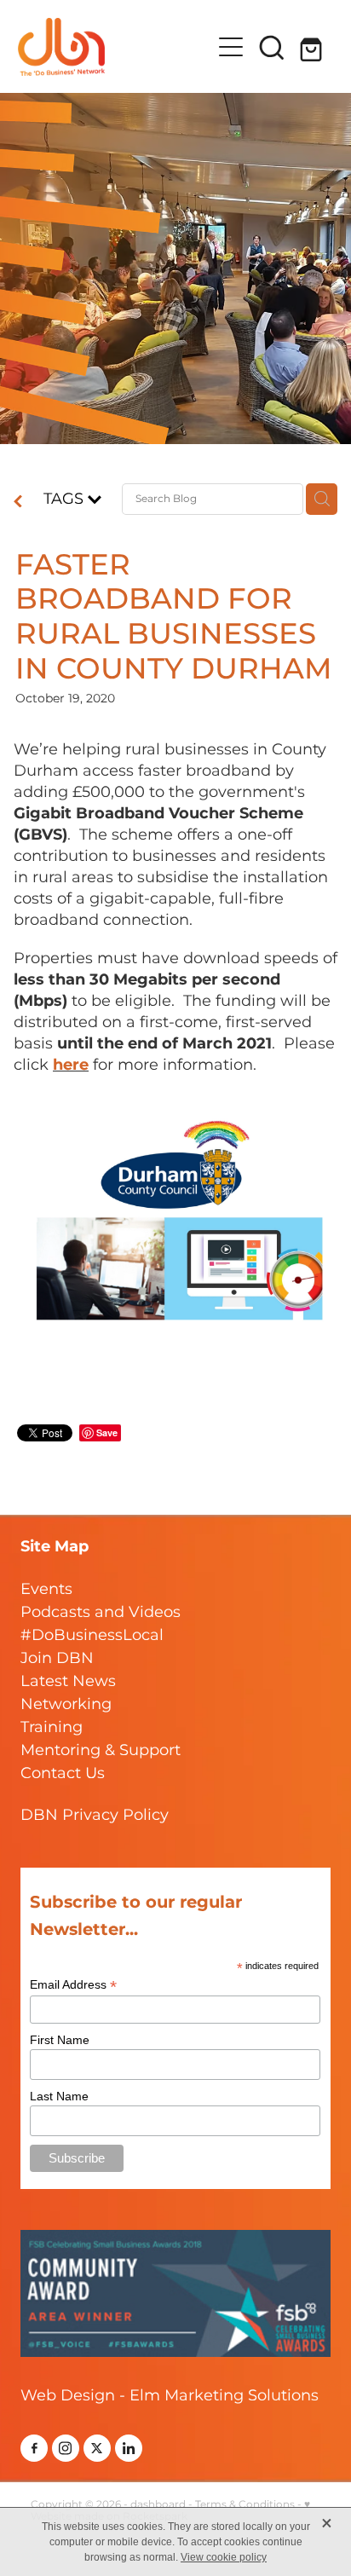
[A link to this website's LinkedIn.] (129, 2448)
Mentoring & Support (101, 1750)
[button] (272, 47)
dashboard (158, 2505)
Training (52, 1727)
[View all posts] (18, 503)
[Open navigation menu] (231, 47)
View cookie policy (224, 2557)
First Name (60, 2040)
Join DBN (57, 1658)
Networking (66, 1704)
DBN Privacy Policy (95, 1815)
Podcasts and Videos (101, 1612)
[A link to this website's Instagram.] (66, 2448)
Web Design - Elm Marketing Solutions (170, 2396)
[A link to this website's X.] (97, 2448)
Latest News (68, 1681)
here (71, 1065)
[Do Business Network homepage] (115, 47)
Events (46, 1589)
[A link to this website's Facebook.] (34, 2448)
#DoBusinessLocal (92, 1635)
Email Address (73, 1985)
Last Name (59, 2096)
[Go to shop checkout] (313, 47)
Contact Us (63, 1773)
